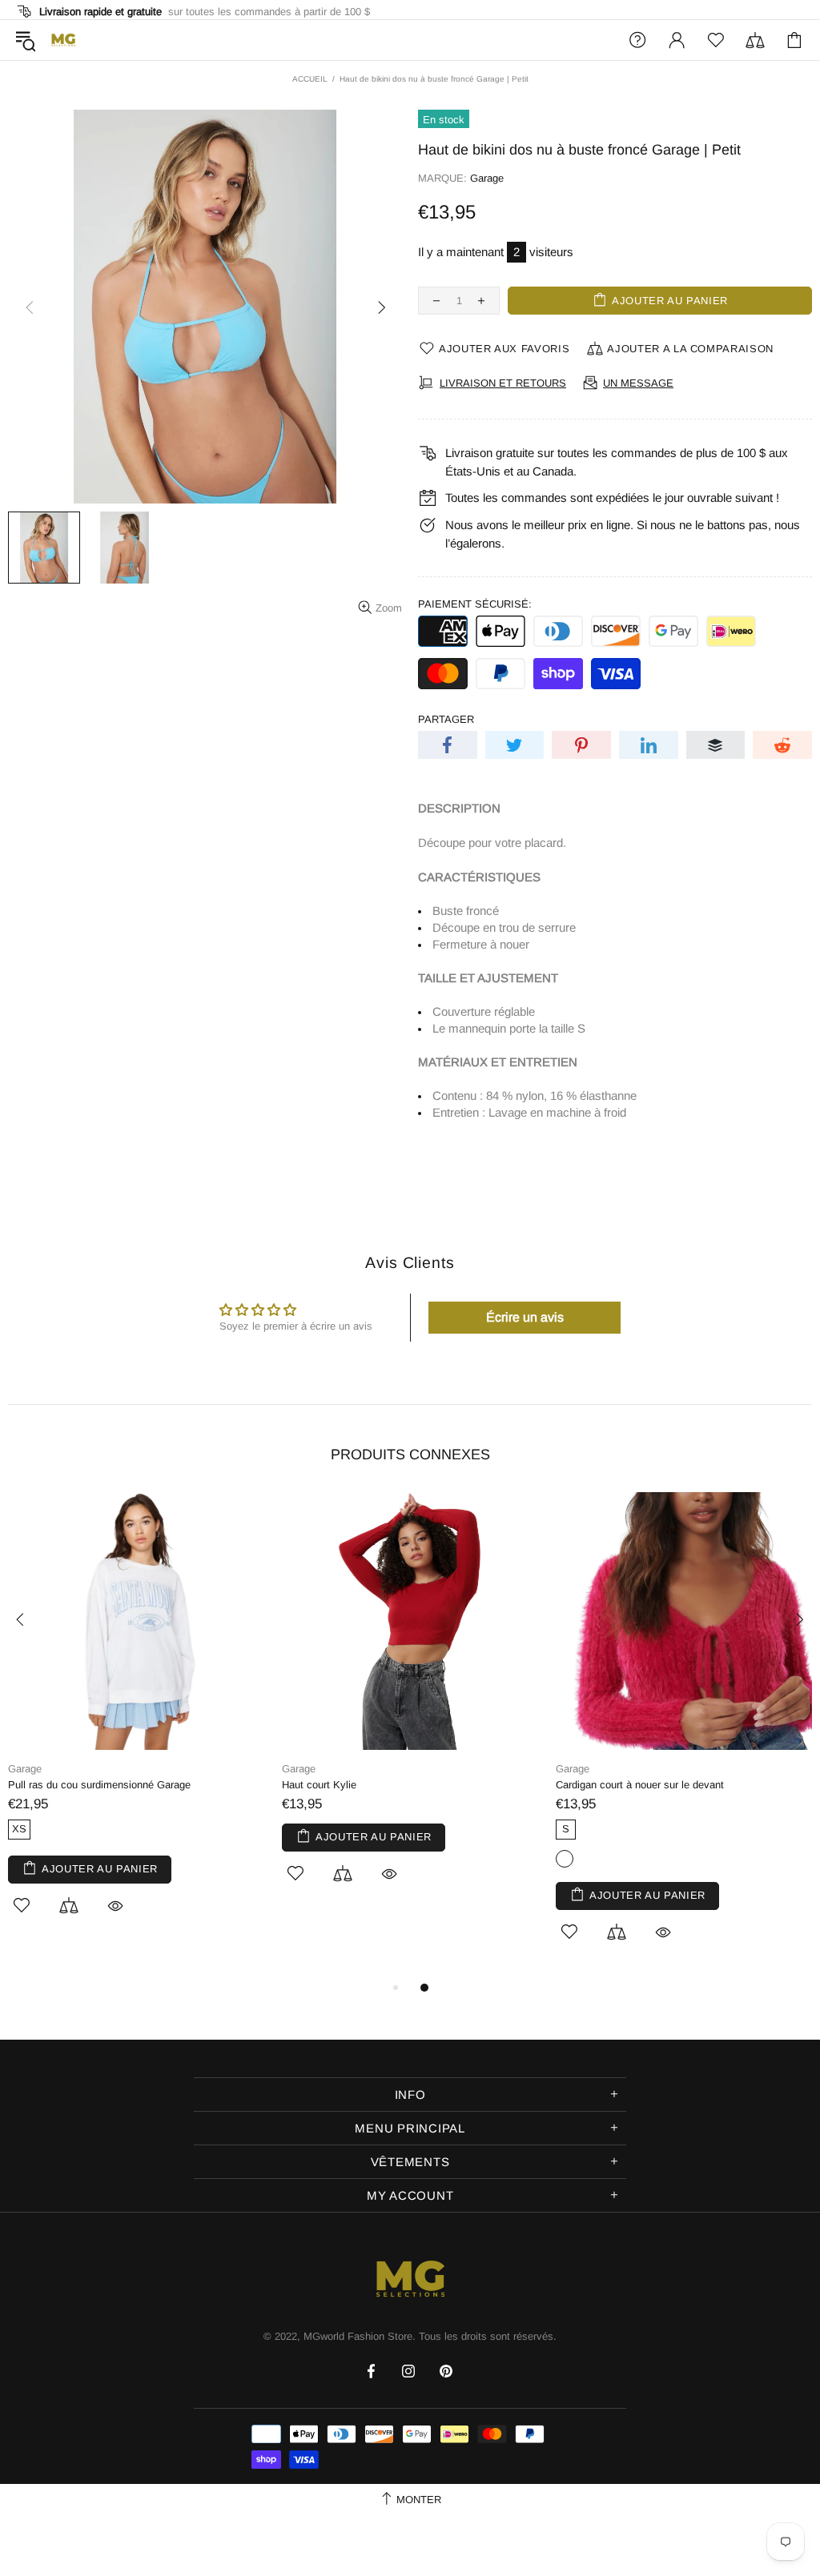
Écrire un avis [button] (525, 1317)
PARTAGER (446, 719)
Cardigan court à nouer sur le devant (640, 1785)
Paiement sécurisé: (475, 604)
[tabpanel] (137, 1722)
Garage (487, 178)
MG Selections (63, 40)
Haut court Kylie (319, 1785)
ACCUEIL (310, 79)
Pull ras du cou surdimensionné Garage (99, 1785)
